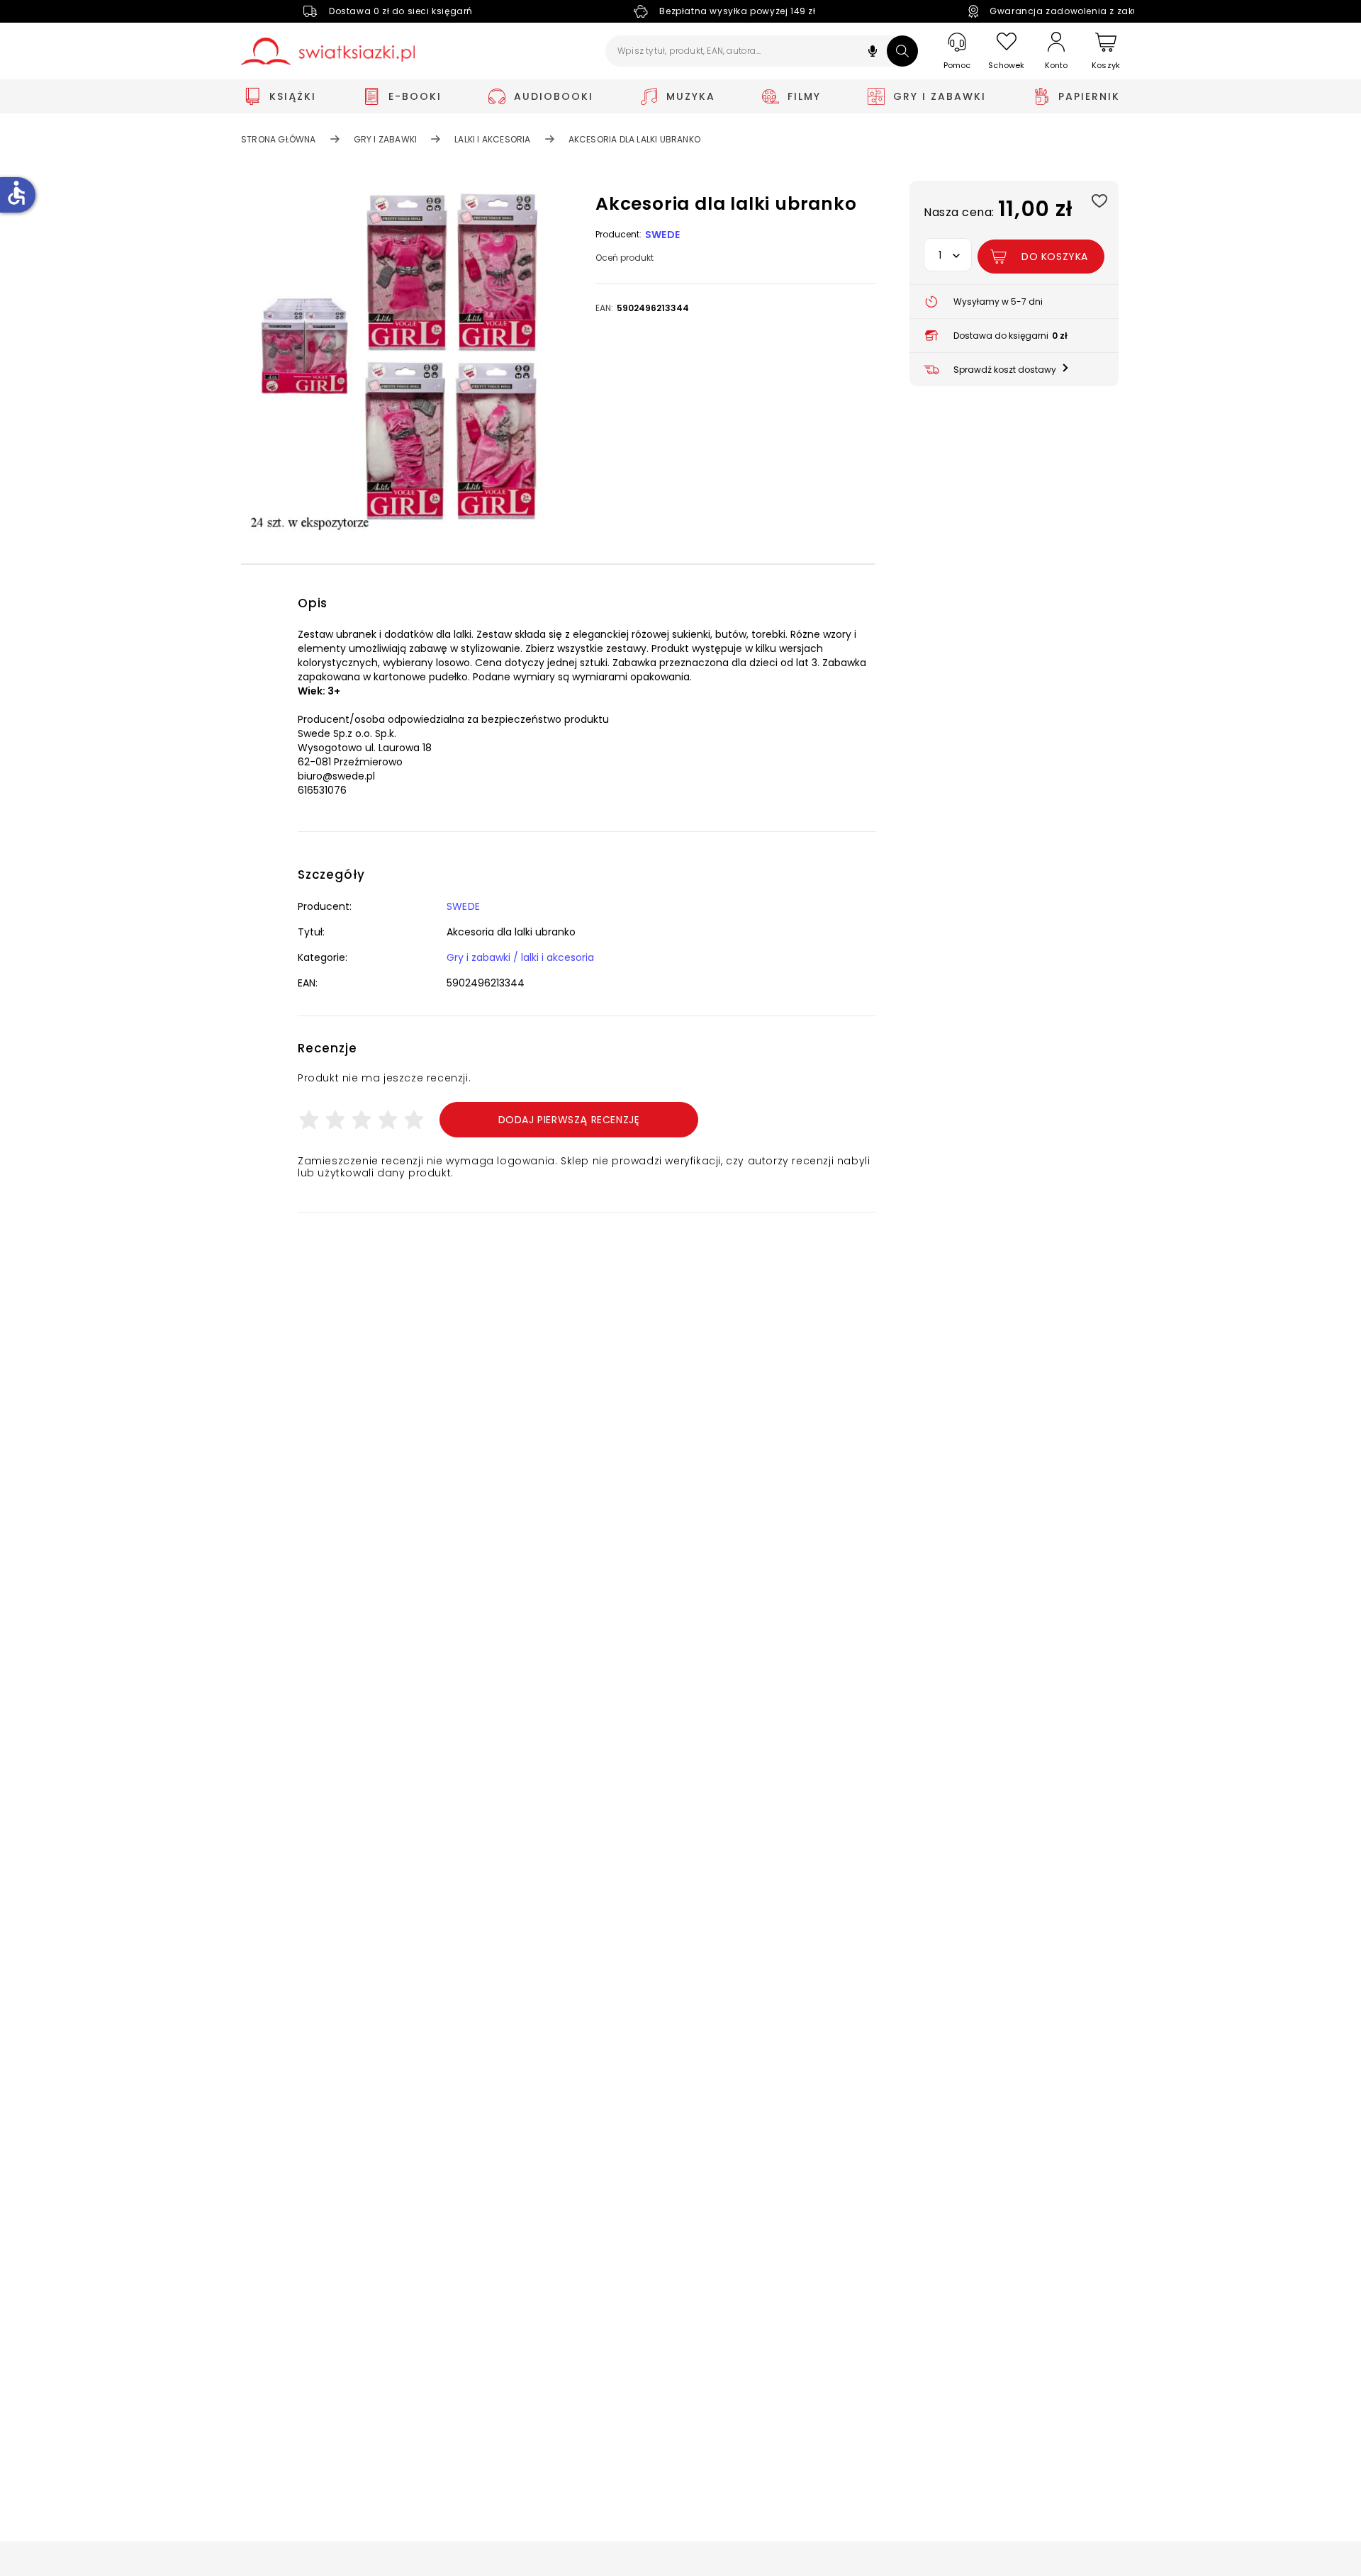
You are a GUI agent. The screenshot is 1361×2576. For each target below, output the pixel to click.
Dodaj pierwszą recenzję (569, 1120)
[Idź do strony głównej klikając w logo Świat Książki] (328, 51)
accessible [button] (16, 193)
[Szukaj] (902, 51)
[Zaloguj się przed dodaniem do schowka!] (1099, 200)
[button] (873, 53)
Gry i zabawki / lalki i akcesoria (520, 957)
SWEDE (662, 235)
